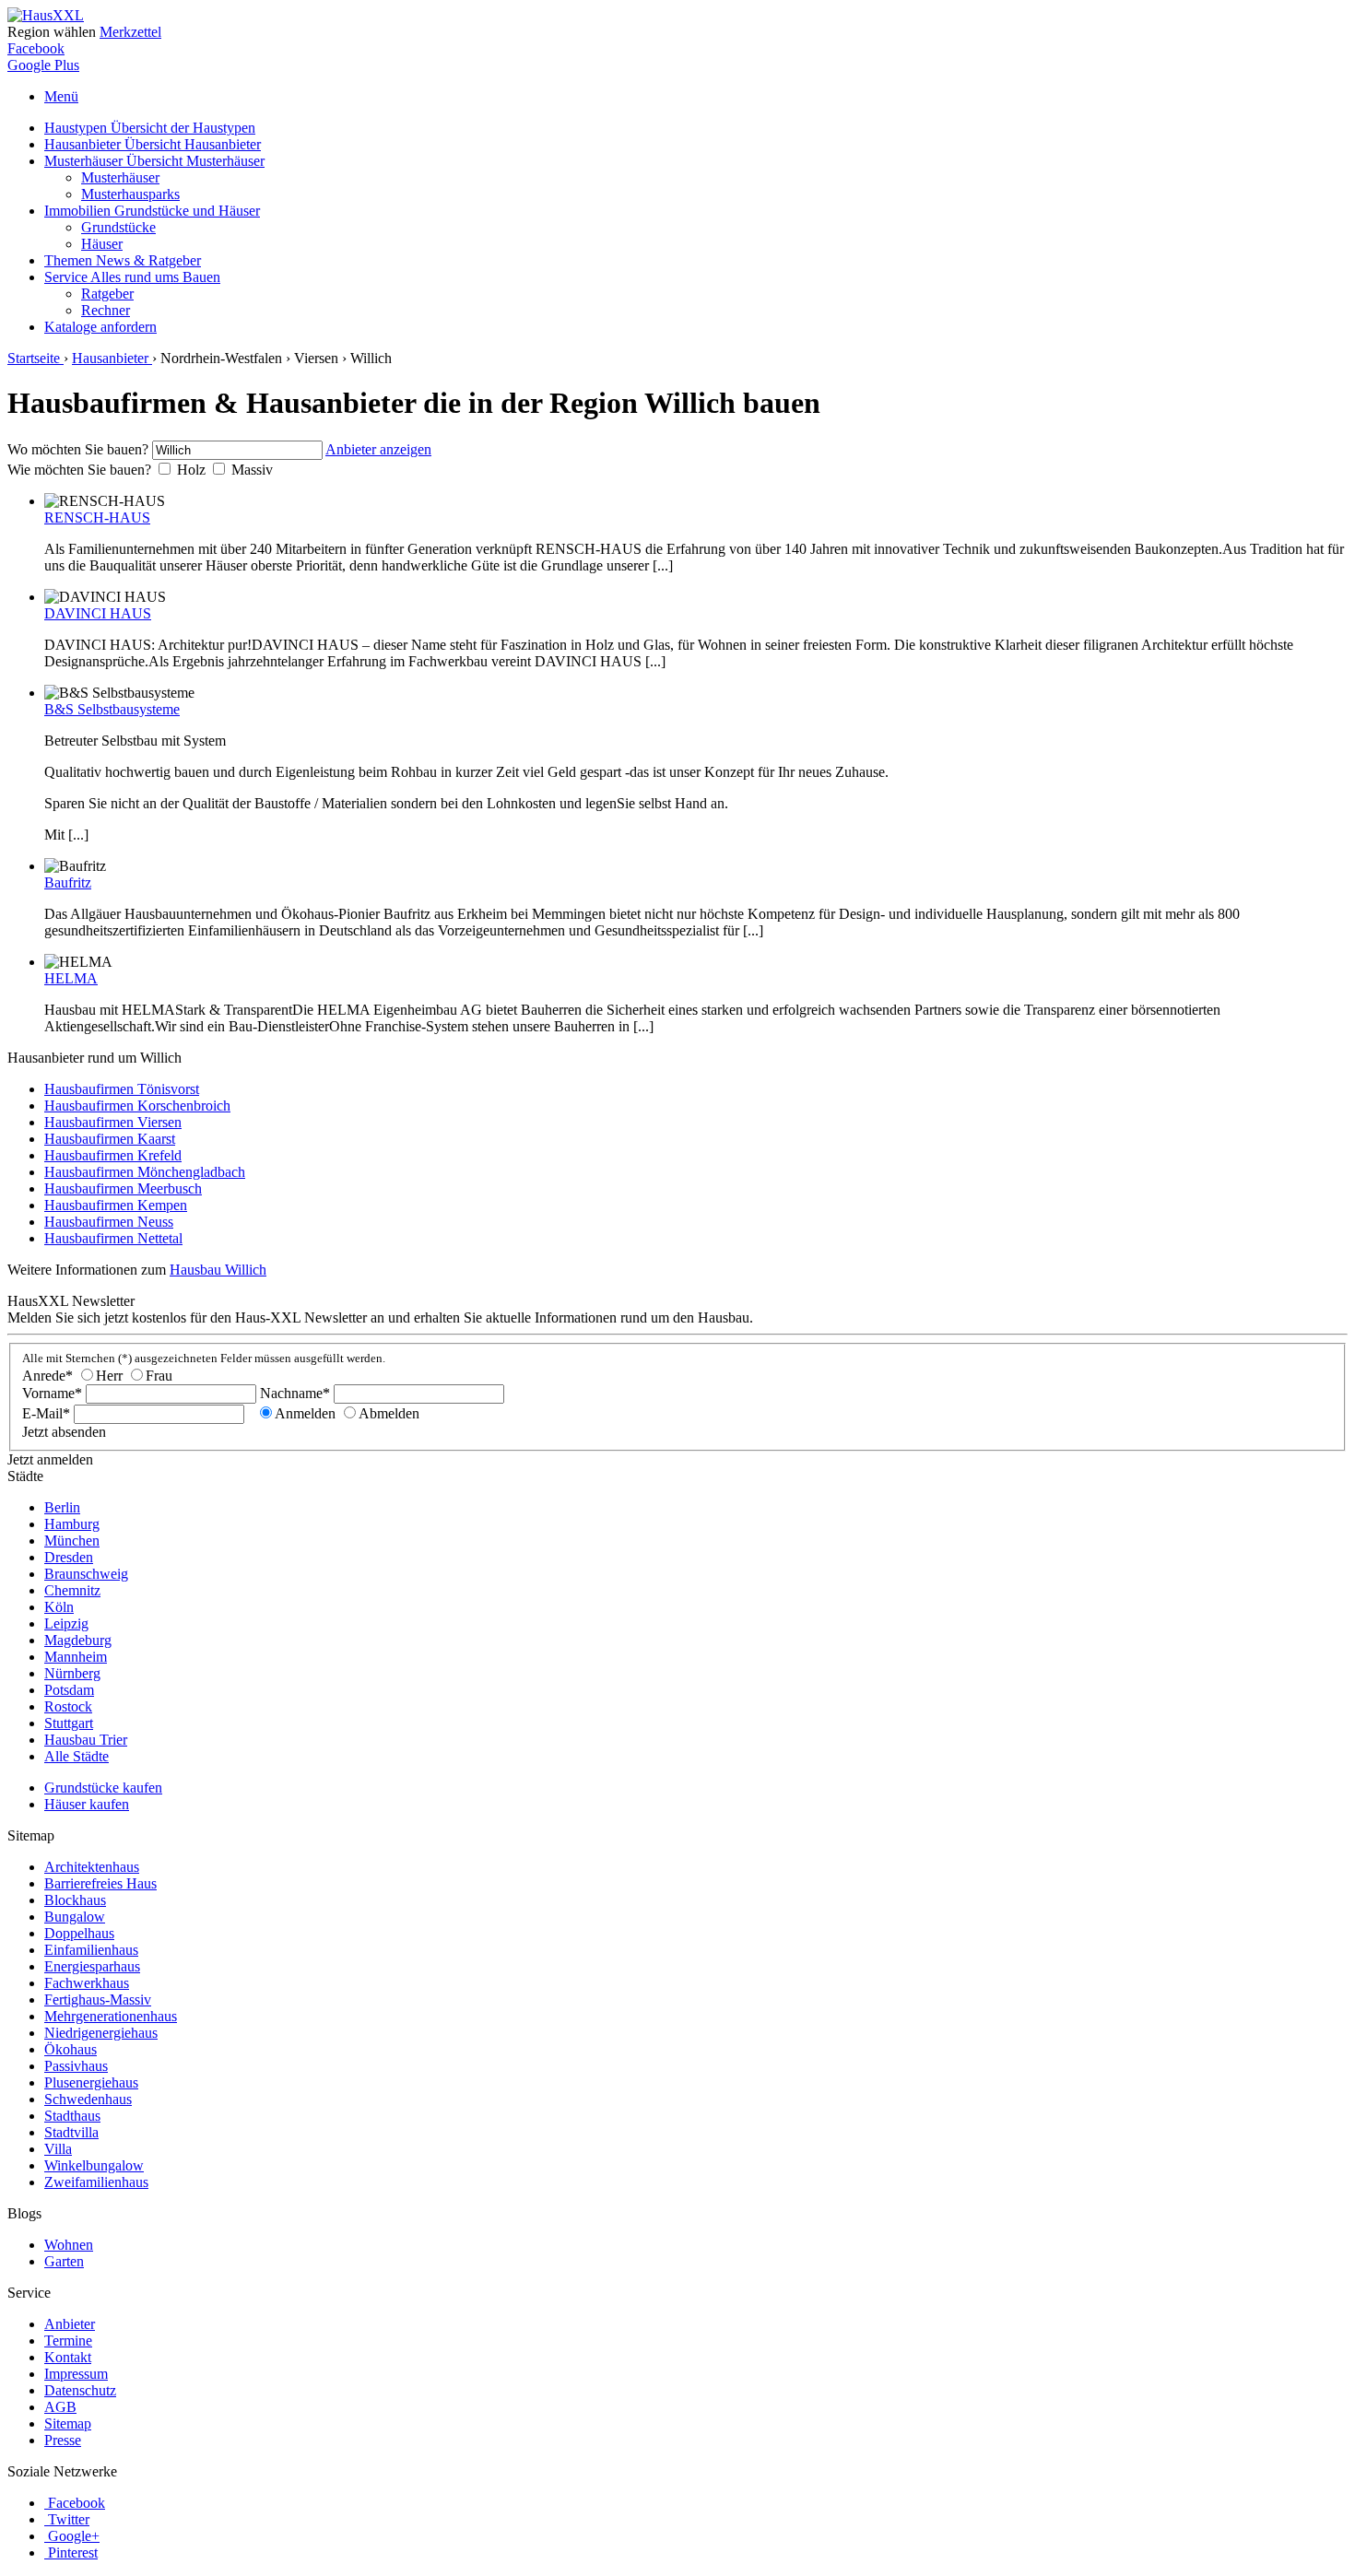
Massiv (252, 470)
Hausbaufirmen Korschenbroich (137, 1106)
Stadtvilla (71, 2132)
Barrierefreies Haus (100, 1883)
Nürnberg (72, 1673)
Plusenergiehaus (91, 2082)
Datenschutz (80, 2390)
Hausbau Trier (86, 1740)
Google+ (74, 2536)
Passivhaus (76, 2066)
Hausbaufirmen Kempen (116, 1205)
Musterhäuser (154, 161)
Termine (68, 2341)
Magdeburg (78, 1640)
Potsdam (69, 1690)
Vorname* (52, 1393)
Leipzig (66, 1623)
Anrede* (47, 1376)
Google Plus (43, 65)
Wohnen (69, 2245)
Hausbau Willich (218, 1270)
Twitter (69, 2519)
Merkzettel (130, 32)
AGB (60, 2407)
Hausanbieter (153, 144)
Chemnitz (72, 1590)
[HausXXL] (46, 15)
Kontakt (68, 2357)
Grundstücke (118, 227)
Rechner (106, 310)
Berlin (62, 1507)
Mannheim (76, 1657)
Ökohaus (71, 2049)
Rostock (68, 1706)
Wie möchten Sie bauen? (79, 470)
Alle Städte (77, 1756)
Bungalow (75, 1917)
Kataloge (100, 327)
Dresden (69, 1557)
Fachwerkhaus (87, 1983)
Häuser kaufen (87, 1804)
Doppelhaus (79, 1933)
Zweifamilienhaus (96, 2182)
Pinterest (73, 2552)
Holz (191, 470)
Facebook (36, 48)
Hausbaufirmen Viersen (113, 1122)
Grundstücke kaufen (103, 1788)
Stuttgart (69, 1723)
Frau (159, 1376)
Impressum (76, 2374)
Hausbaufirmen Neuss (109, 1222)
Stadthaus (72, 2116)
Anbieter (70, 2324)
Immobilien (152, 211)
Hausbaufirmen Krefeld (113, 1155)
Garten (64, 2261)
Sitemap (68, 2423)
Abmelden (389, 1413)
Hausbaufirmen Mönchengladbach (145, 1172)
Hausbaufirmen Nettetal (113, 1238)
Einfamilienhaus (91, 1950)
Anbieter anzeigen (378, 449)
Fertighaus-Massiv (98, 2000)
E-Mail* (46, 1413)
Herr (109, 1376)
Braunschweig (86, 1574)
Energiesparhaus (92, 1966)
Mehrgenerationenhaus (111, 2016)
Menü (61, 96)
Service (132, 277)
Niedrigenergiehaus (101, 2033)
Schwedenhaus (88, 2099)
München (72, 1541)
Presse (63, 2440)
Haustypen (150, 128)
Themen (123, 260)
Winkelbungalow (94, 2165)
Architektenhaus (92, 1867)
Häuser (102, 244)
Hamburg (72, 1524)
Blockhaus (75, 1900)
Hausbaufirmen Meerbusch (123, 1188)
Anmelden (305, 1413)
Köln (59, 1607)
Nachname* (295, 1393)
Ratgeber (107, 294)
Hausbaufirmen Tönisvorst (122, 1089)
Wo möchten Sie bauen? (78, 449)
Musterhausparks (130, 194)
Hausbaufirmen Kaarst (110, 1139)
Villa (58, 2149)
